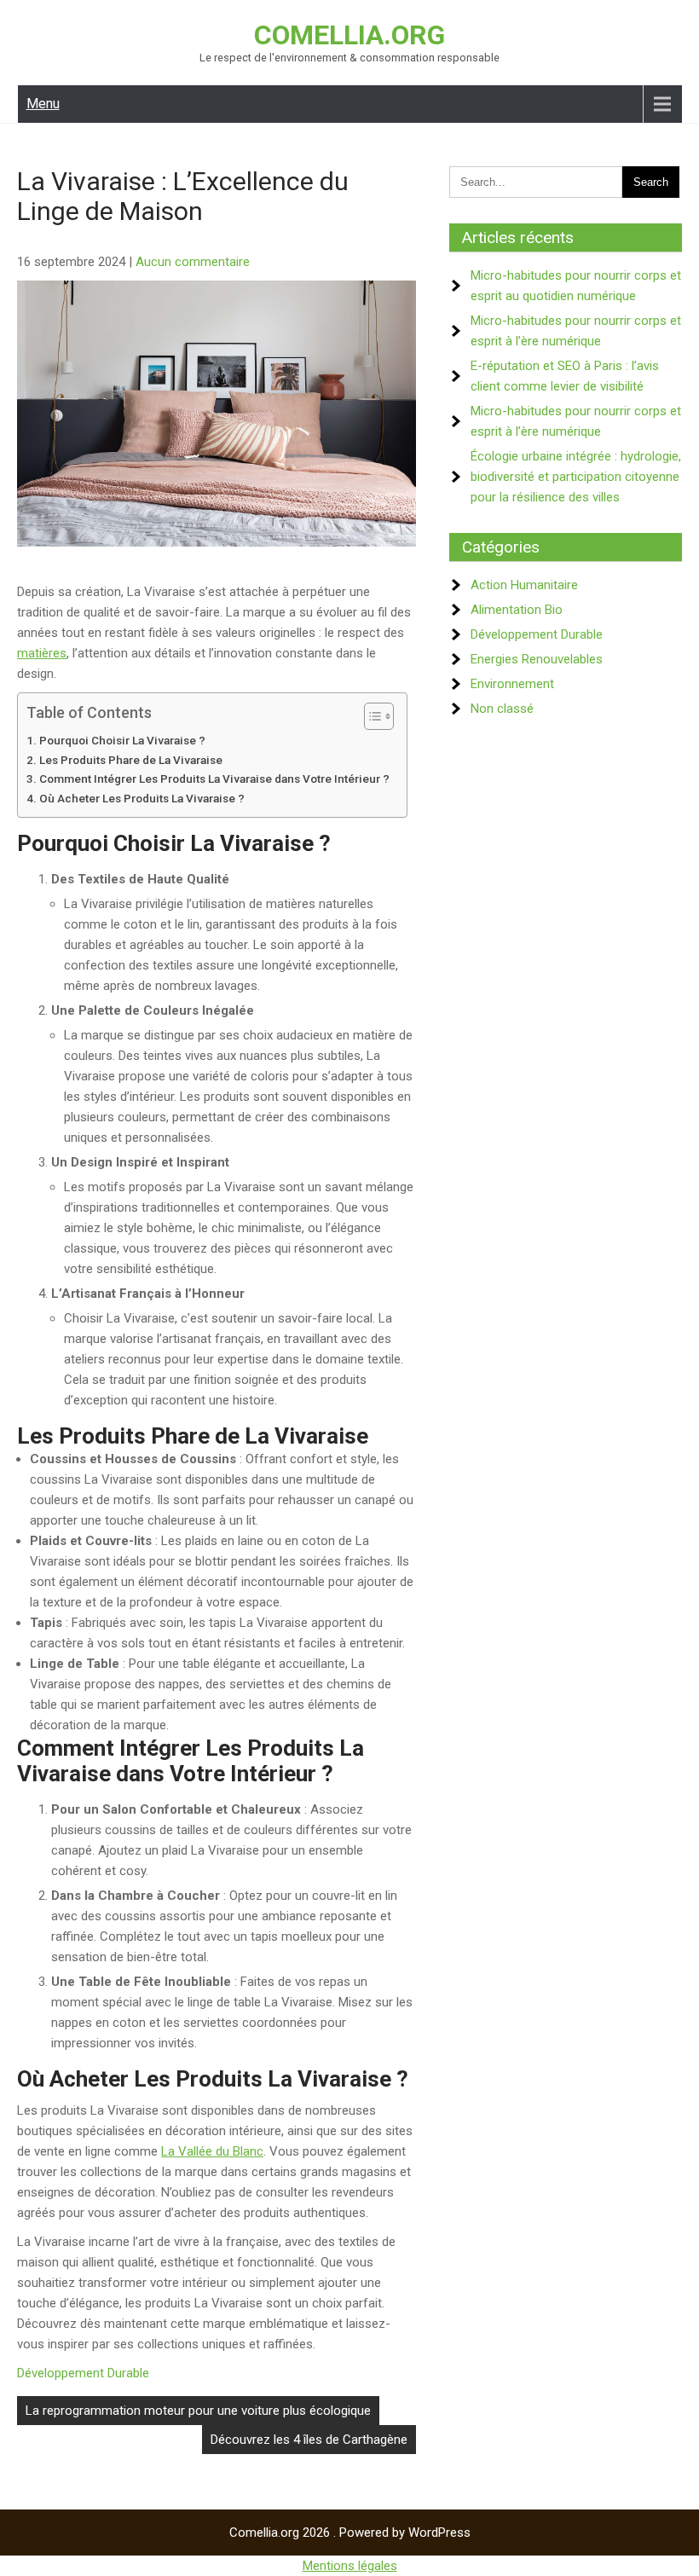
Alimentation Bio (517, 610)
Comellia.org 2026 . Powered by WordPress (350, 2533)
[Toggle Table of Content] (370, 716)
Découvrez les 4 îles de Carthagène (309, 2440)
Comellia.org (349, 35)
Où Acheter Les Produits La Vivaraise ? (142, 798)
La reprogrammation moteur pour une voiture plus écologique (198, 2411)
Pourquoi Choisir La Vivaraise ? (122, 740)
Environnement (512, 684)
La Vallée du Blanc (212, 2151)
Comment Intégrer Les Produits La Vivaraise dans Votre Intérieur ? (214, 779)
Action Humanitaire (524, 585)
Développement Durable (83, 2373)
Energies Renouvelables (537, 659)
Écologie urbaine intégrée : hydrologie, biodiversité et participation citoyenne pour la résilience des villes (576, 477)
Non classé (502, 709)
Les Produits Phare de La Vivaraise (131, 760)
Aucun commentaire (193, 262)
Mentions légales (350, 2566)
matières (42, 653)
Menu (43, 104)
